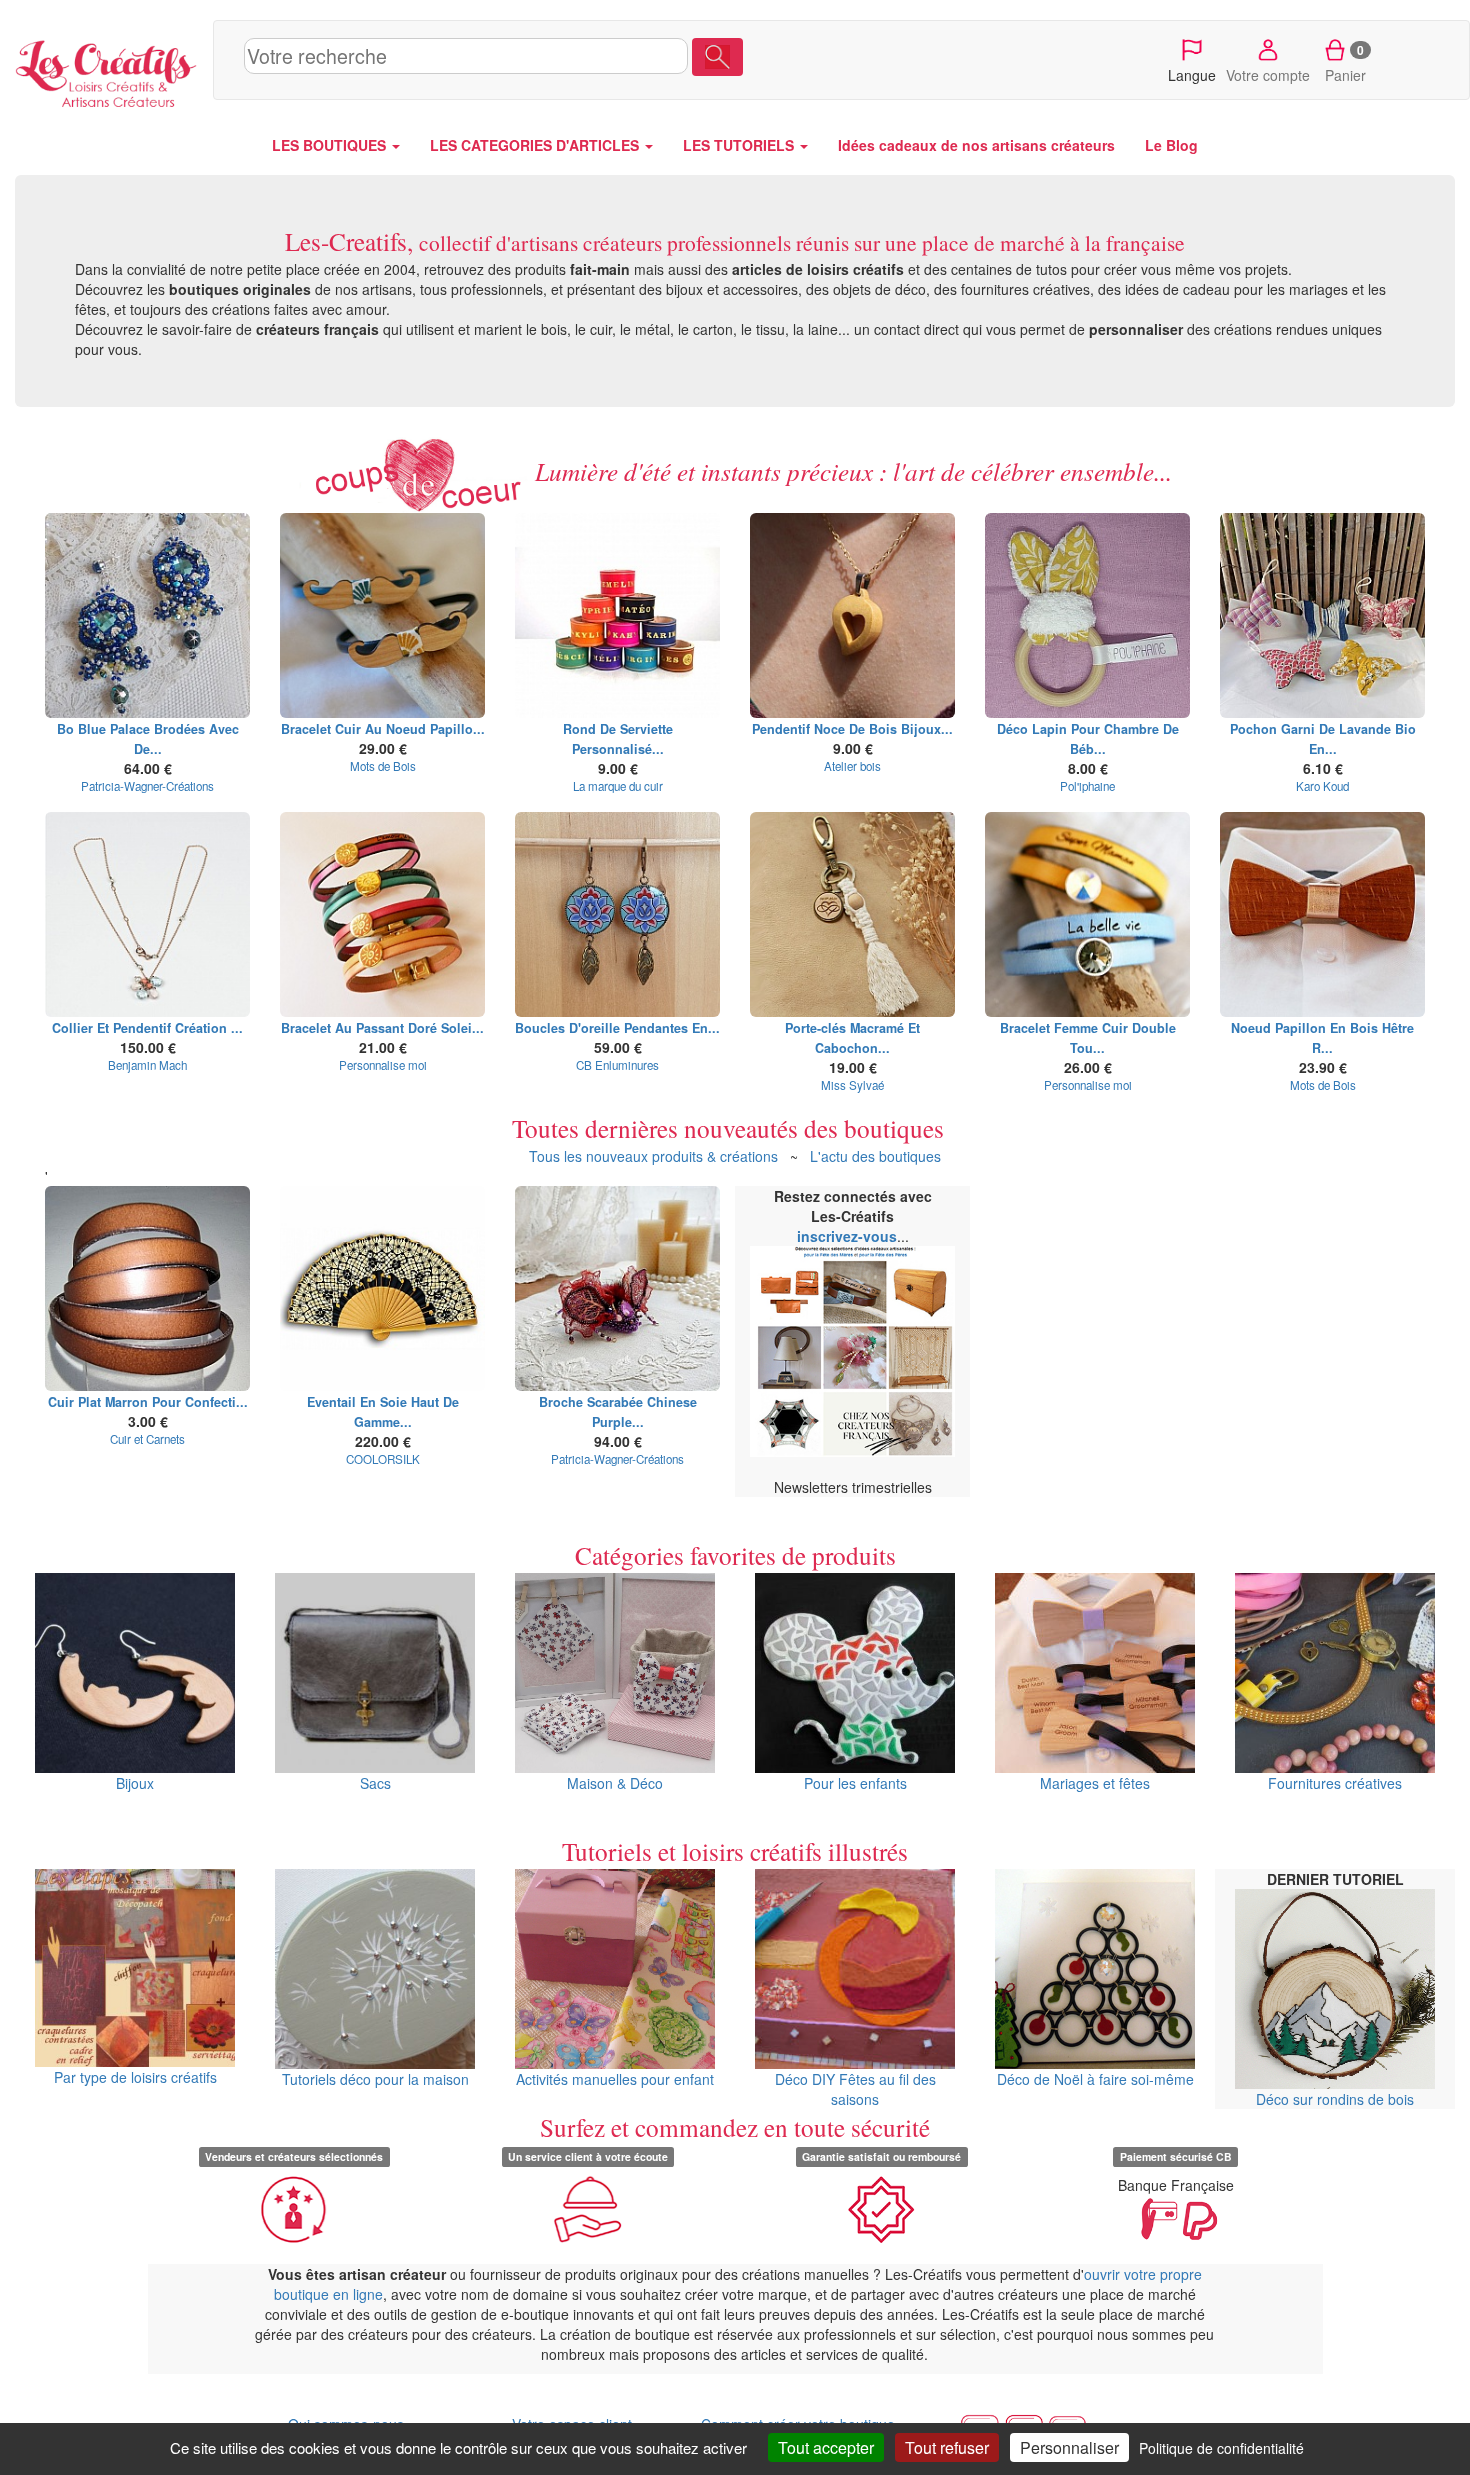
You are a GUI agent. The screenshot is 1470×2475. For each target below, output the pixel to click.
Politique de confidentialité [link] (1221, 2448)
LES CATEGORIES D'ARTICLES (536, 145)
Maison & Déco (615, 1783)
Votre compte (1268, 75)
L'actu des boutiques (875, 1156)
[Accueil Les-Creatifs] (106, 70)
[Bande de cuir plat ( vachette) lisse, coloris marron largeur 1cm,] (147, 1288)
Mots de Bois (383, 766)
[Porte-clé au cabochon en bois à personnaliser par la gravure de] (852, 914)
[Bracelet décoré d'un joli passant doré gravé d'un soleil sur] (382, 914)
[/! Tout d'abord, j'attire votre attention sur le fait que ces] (1087, 615)
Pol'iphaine (1087, 786)
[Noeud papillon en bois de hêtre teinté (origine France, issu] (1322, 914)
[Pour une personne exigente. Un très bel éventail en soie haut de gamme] (382, 1288)
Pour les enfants (855, 1783)
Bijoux (135, 1783)
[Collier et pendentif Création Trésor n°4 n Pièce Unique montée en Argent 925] (147, 914)
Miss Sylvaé (852, 1085)
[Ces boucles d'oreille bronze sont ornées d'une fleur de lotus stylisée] (617, 914)
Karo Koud (1322, 786)
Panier (1345, 63)
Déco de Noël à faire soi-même (1095, 2079)
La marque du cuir (618, 786)
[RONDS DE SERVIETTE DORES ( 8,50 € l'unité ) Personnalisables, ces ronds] (617, 615)
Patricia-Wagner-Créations (147, 786)
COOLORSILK (383, 1459)
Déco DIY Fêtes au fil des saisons (855, 2089)
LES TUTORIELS (740, 145)
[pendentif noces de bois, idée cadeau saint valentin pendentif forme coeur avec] (852, 615)
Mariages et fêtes (1095, 1783)
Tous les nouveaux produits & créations (653, 1156)
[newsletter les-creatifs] (852, 1351)
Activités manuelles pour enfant (615, 2079)
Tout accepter (826, 2447)
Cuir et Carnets (147, 1439)
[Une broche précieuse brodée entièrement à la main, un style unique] (617, 1288)
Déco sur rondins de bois (1335, 2099)
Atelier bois (852, 766)
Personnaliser (1069, 2447)
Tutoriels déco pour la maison (375, 2079)
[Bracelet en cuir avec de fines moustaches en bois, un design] (382, 615)
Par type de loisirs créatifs (135, 2077)
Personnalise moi (383, 1065)
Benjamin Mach (147, 1065)
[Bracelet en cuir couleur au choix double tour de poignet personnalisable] (1087, 914)
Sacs (375, 1783)
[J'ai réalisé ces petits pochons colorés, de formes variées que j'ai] (1322, 615)
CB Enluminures (617, 1065)
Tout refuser (947, 2447)
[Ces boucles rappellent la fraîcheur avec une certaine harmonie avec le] (147, 615)
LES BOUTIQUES (331, 145)
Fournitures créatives (1335, 1783)
